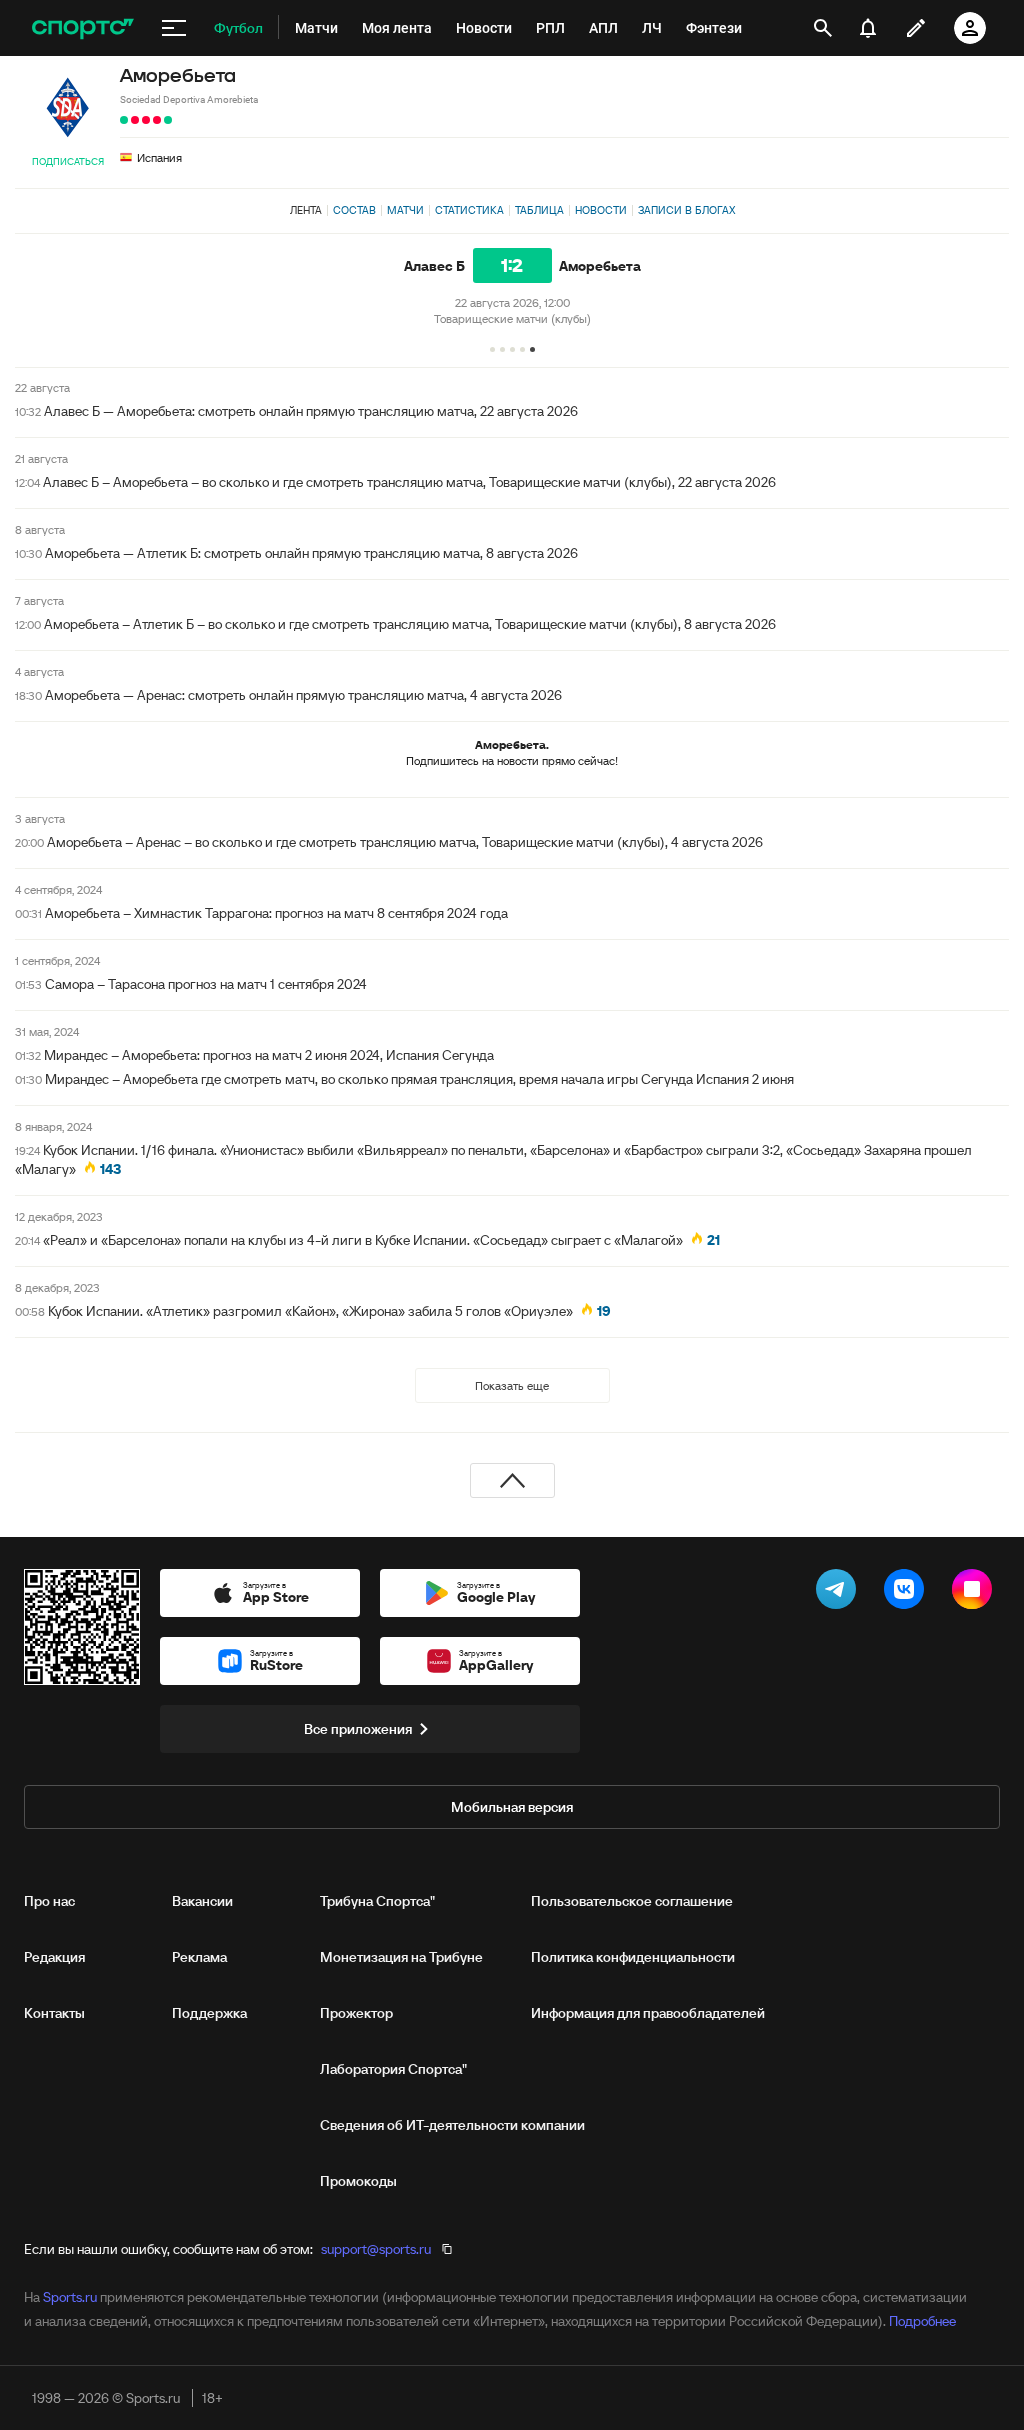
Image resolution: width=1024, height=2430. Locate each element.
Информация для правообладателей (648, 2013)
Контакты (54, 2013)
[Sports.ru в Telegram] (840, 1593)
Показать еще (512, 1385)
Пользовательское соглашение (632, 1901)
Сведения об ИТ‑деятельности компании (452, 2125)
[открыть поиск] (823, 28)
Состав (354, 210)
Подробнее (922, 2321)
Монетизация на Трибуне (401, 1957)
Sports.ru (70, 2297)
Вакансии (202, 1901)
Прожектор (356, 2013)
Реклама (199, 1957)
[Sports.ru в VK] (908, 1593)
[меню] (174, 28)
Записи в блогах (686, 210)
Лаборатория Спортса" (393, 2069)
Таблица (539, 210)
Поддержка (209, 2013)
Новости (601, 210)
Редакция (54, 1957)
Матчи (405, 210)
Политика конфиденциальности (633, 1957)
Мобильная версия (512, 1807)
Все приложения (358, 1729)
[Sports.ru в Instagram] (976, 1593)
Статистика (469, 210)
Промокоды (358, 2181)
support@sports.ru (376, 2249)
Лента (306, 210)
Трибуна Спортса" (377, 1901)
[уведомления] (868, 28)
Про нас (49, 1901)
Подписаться (68, 161)
